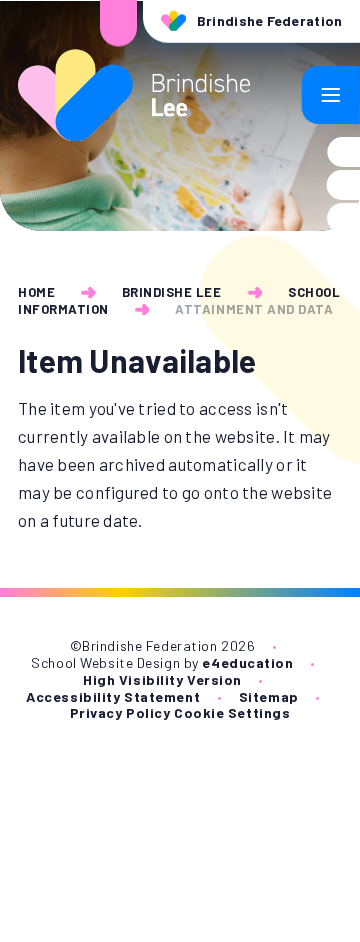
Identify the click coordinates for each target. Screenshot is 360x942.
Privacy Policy (120, 712)
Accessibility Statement (113, 696)
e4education (247, 662)
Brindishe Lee (172, 292)
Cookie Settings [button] (232, 712)
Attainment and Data (254, 309)
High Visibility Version (162, 679)
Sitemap (269, 696)
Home (36, 292)
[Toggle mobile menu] (331, 95)
